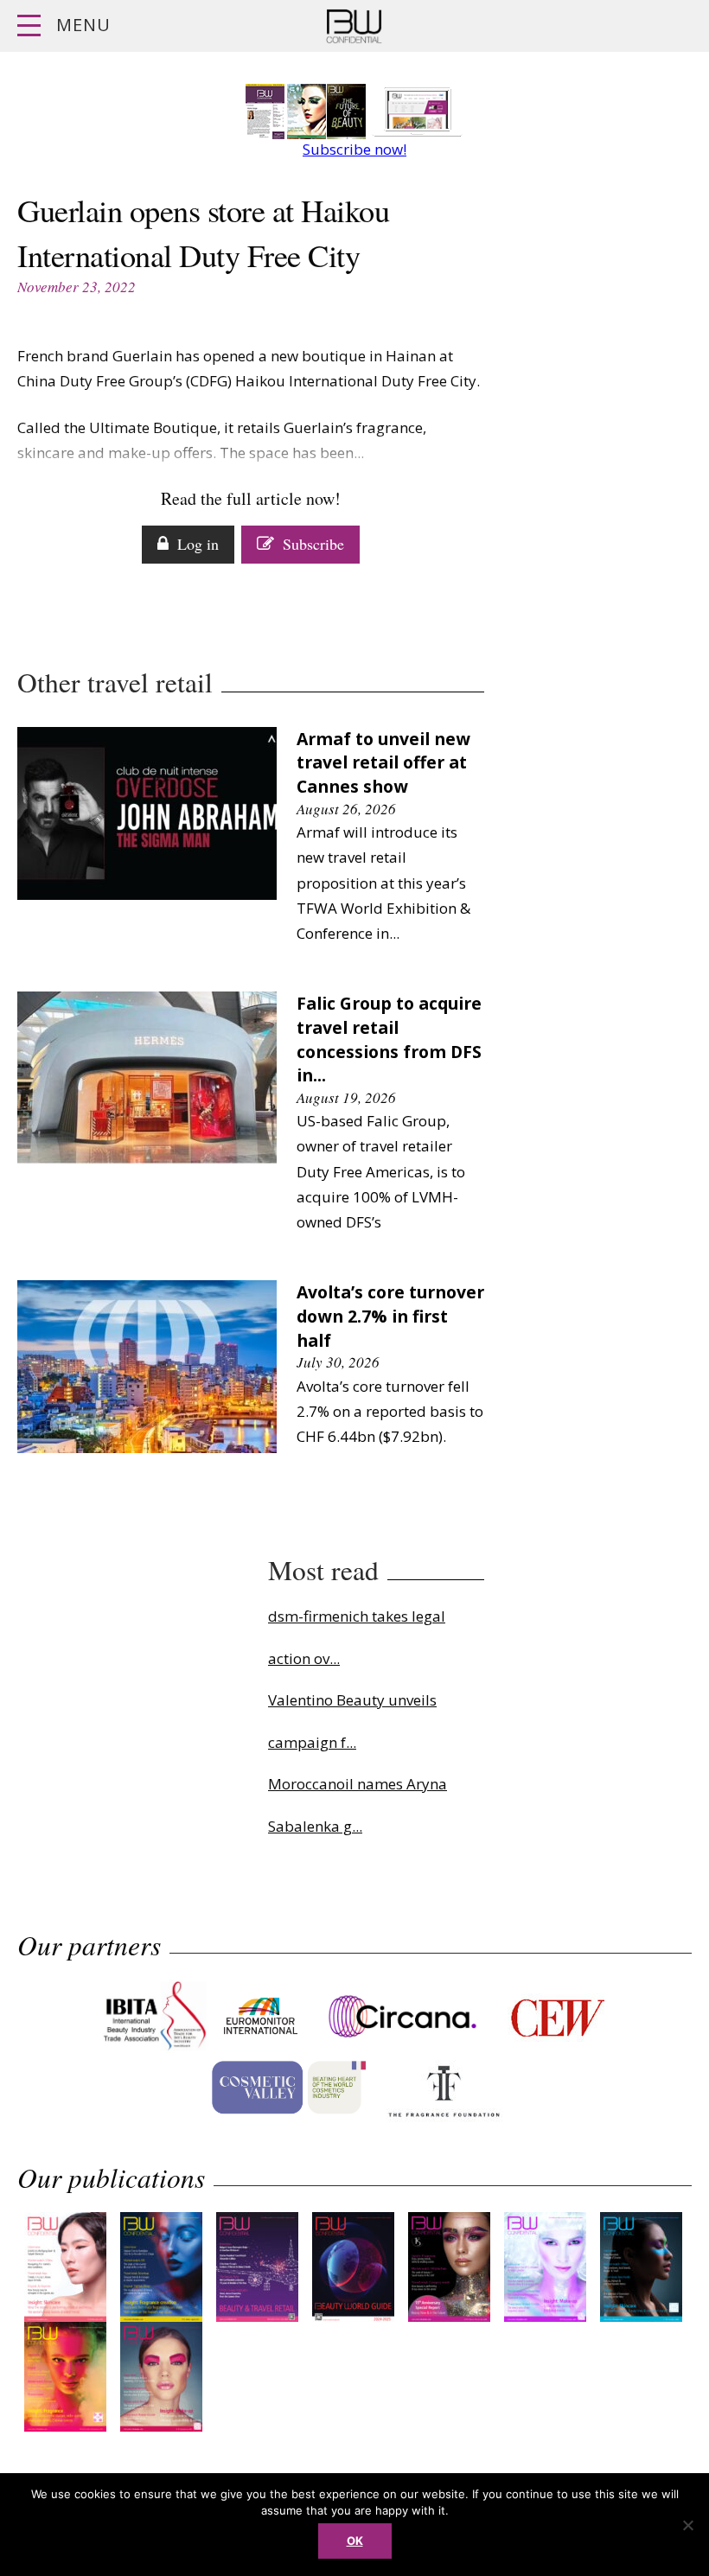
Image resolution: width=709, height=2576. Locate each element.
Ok (355, 2541)
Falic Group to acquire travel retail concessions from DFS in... (389, 1039)
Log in (198, 544)
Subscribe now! (354, 149)
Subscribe (313, 544)
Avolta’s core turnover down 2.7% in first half (390, 1316)
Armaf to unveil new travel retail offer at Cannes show (383, 763)
